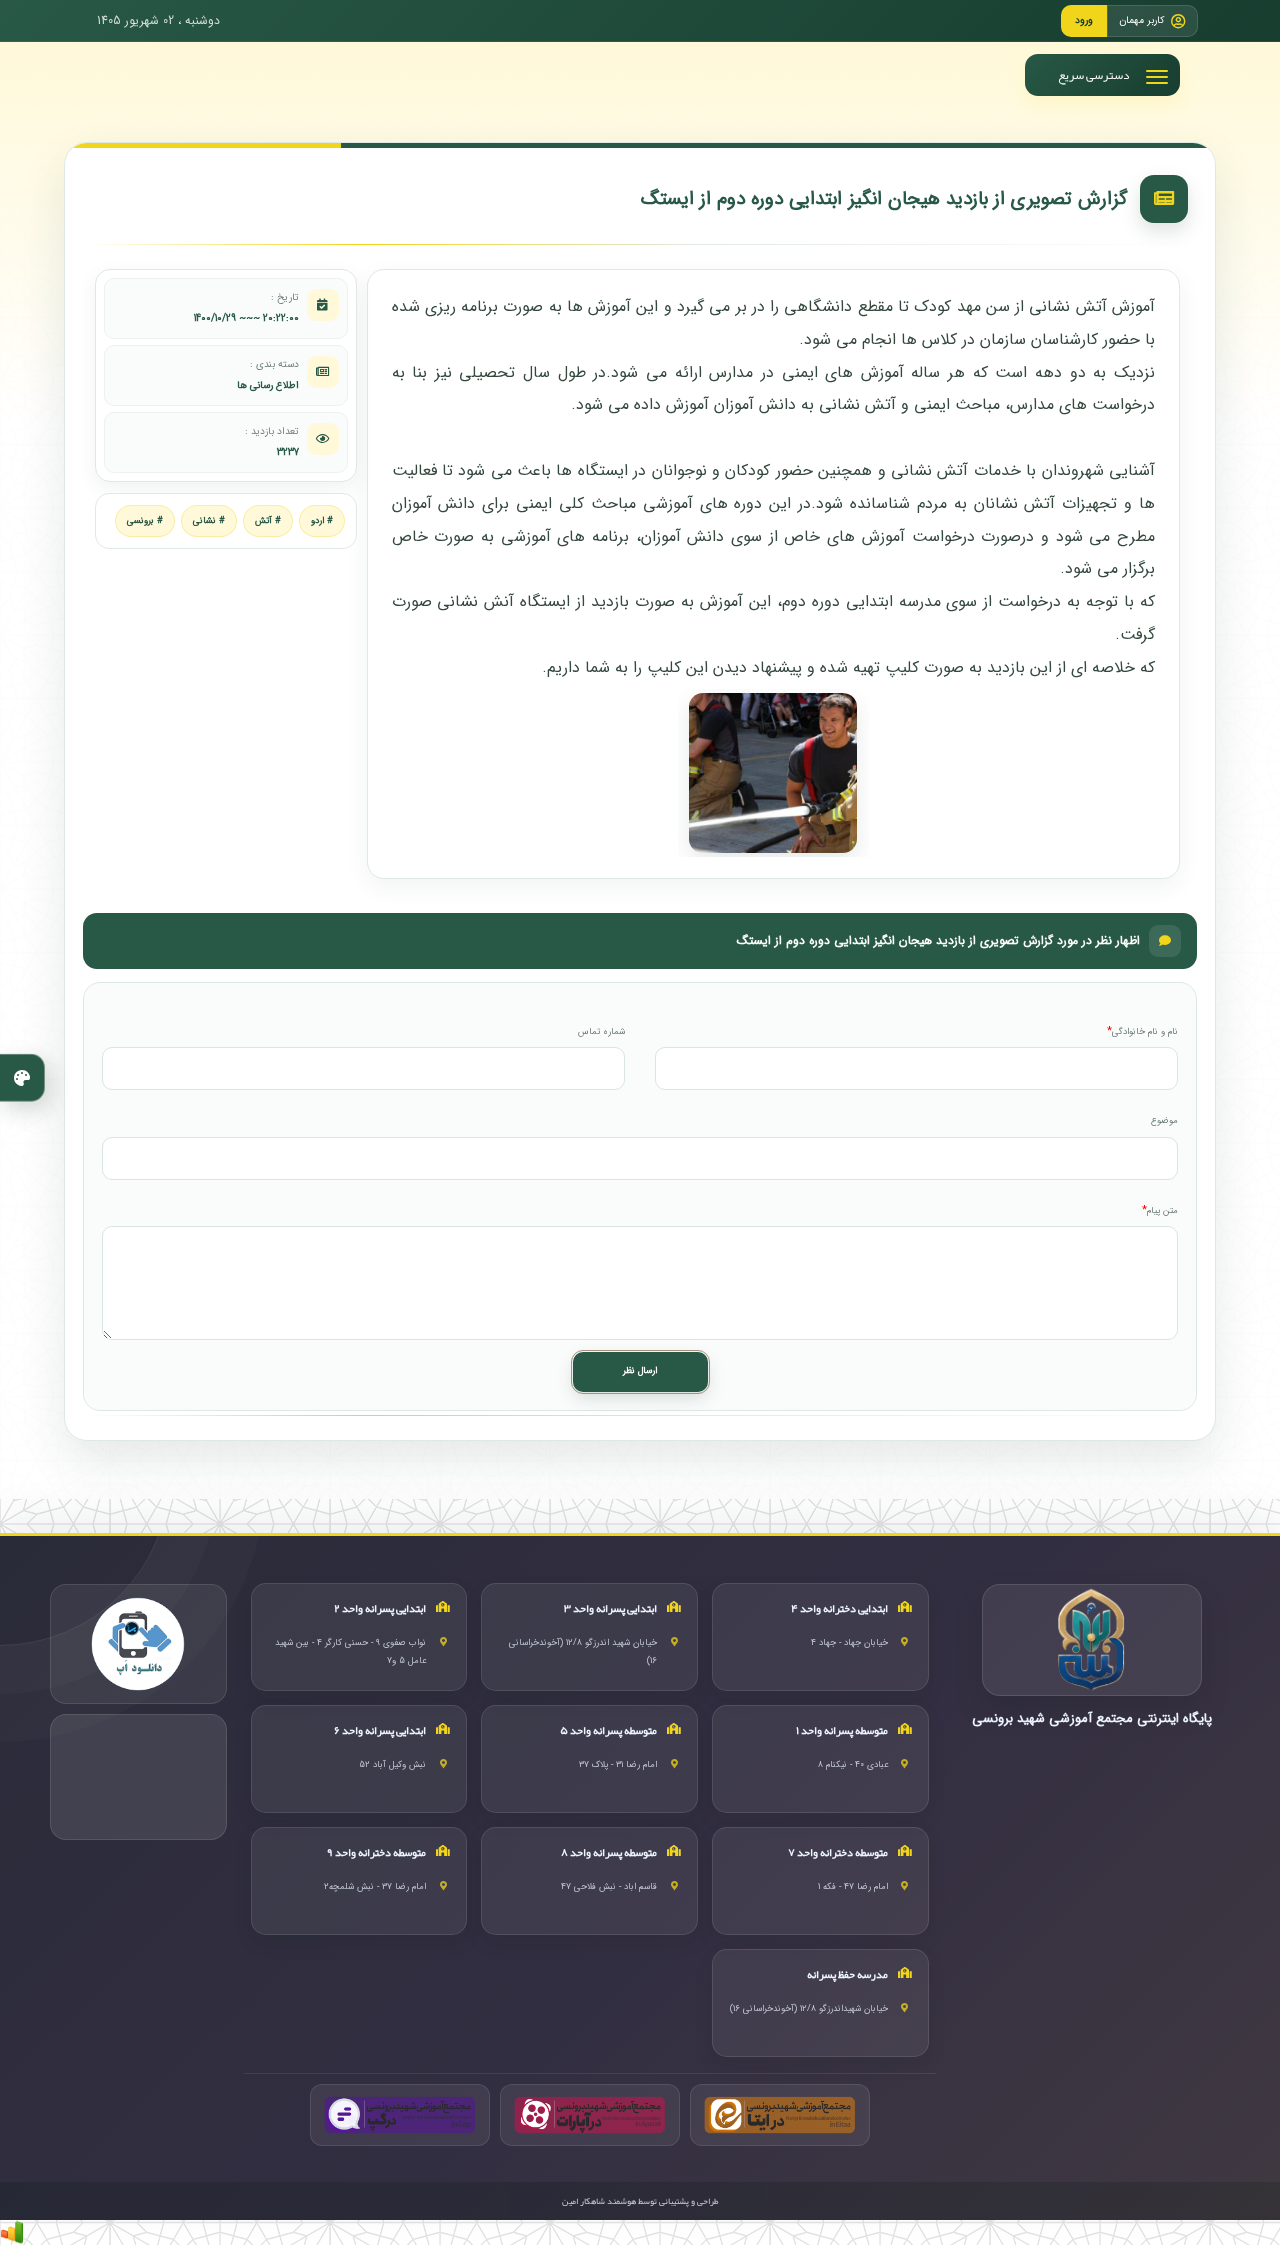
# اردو (322, 521)
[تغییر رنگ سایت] (22, 1078)
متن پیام (1162, 1211)
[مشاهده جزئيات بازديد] (12, 2231)
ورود (1084, 20)
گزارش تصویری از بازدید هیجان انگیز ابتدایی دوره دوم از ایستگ (884, 199)
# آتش (268, 521)
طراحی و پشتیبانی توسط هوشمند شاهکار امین (640, 2201)
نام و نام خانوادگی (1145, 1032)
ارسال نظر (640, 1371)
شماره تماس (601, 1032)
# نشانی (209, 521)
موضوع (1164, 1121)
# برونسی (145, 521)
